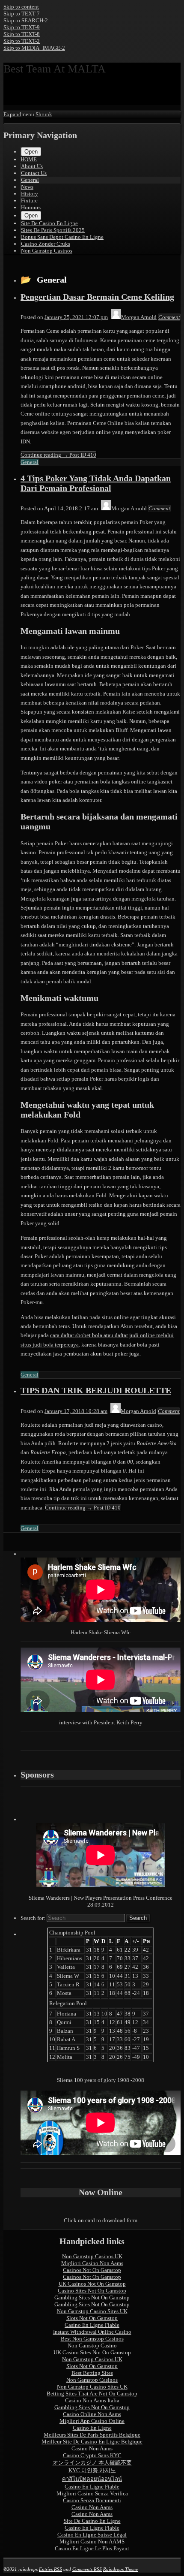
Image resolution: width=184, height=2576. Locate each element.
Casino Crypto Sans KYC (92, 2455)
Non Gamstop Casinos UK (92, 2256)
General (30, 180)
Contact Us (34, 173)
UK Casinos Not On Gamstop (92, 2284)
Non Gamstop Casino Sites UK (92, 2311)
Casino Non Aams (92, 2448)
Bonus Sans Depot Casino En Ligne (62, 237)
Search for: (33, 1918)
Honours (31, 207)
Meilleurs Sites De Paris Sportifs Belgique (92, 2435)
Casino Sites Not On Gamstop (92, 2291)
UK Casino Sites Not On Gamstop (92, 2352)
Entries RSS (50, 2569)
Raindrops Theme (120, 2569)
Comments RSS (87, 2569)
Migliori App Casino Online (92, 2421)
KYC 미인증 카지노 (92, 2470)
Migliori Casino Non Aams (92, 2263)
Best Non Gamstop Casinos (92, 2339)
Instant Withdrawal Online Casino (92, 2332)
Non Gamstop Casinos (47, 251)
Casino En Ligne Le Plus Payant (92, 2548)
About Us (32, 166)
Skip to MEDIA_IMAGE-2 (34, 48)
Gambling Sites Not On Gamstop (92, 2297)
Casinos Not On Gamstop (92, 2270)
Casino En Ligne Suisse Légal (92, 2535)
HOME (29, 159)
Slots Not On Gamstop (92, 2318)
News (27, 187)
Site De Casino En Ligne (49, 223)
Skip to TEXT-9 (22, 27)
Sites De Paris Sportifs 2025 (53, 230)
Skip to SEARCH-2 (26, 20)
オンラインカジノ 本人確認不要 (92, 2463)
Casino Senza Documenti (92, 2500)
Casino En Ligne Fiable (92, 2325)
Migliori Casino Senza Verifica (92, 2493)
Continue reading (58, 455)
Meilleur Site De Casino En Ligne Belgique (92, 2442)
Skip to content (21, 7)
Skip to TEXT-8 (22, 34)
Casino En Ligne (92, 2428)
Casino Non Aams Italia (92, 2400)
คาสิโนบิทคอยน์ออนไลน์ (92, 2479)
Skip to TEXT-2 (22, 41)
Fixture (29, 200)
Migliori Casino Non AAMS (92, 2541)
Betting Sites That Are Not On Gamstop (92, 2394)
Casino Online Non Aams (92, 2414)
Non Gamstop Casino (92, 2346)
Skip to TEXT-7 (22, 14)
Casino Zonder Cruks (46, 244)
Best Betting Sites (92, 2373)
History (30, 194)
